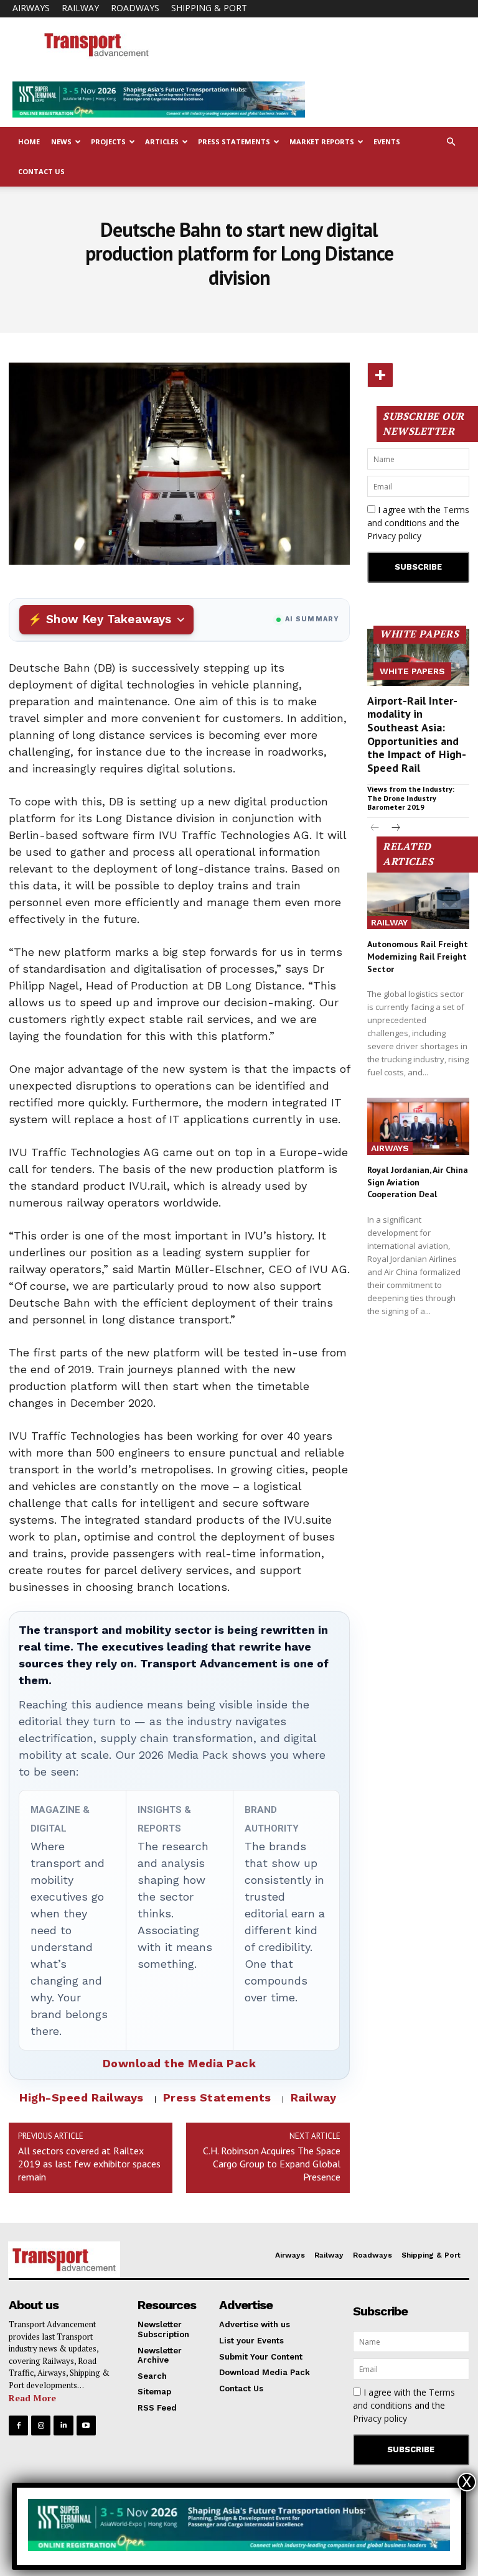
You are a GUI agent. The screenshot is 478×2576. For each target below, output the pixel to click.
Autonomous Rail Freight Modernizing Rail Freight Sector (418, 956)
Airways (31, 8)
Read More (32, 2398)
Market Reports (322, 141)
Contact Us (41, 171)
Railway (80, 8)
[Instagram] (41, 2425)
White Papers (412, 671)
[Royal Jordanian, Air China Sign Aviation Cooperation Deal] (418, 1126)
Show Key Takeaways (109, 619)
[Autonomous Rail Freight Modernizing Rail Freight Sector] (418, 901)
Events (387, 141)
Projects (108, 141)
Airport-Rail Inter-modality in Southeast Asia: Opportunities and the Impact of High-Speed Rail (417, 734)
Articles (162, 141)
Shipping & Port (209, 8)
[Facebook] (18, 2425)
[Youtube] (86, 2425)
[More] (380, 375)
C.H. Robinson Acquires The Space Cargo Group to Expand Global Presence (272, 2164)
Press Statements (234, 141)
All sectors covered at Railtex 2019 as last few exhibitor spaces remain (89, 2164)
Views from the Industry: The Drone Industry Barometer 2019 (411, 798)
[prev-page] (375, 829)
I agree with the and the (418, 523)
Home (29, 141)
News (61, 141)
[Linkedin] (63, 2425)
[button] (451, 142)
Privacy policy (394, 536)
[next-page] (395, 829)
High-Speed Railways (82, 2097)
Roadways (135, 8)
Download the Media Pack (180, 2063)
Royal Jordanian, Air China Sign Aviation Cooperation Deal (418, 1182)
